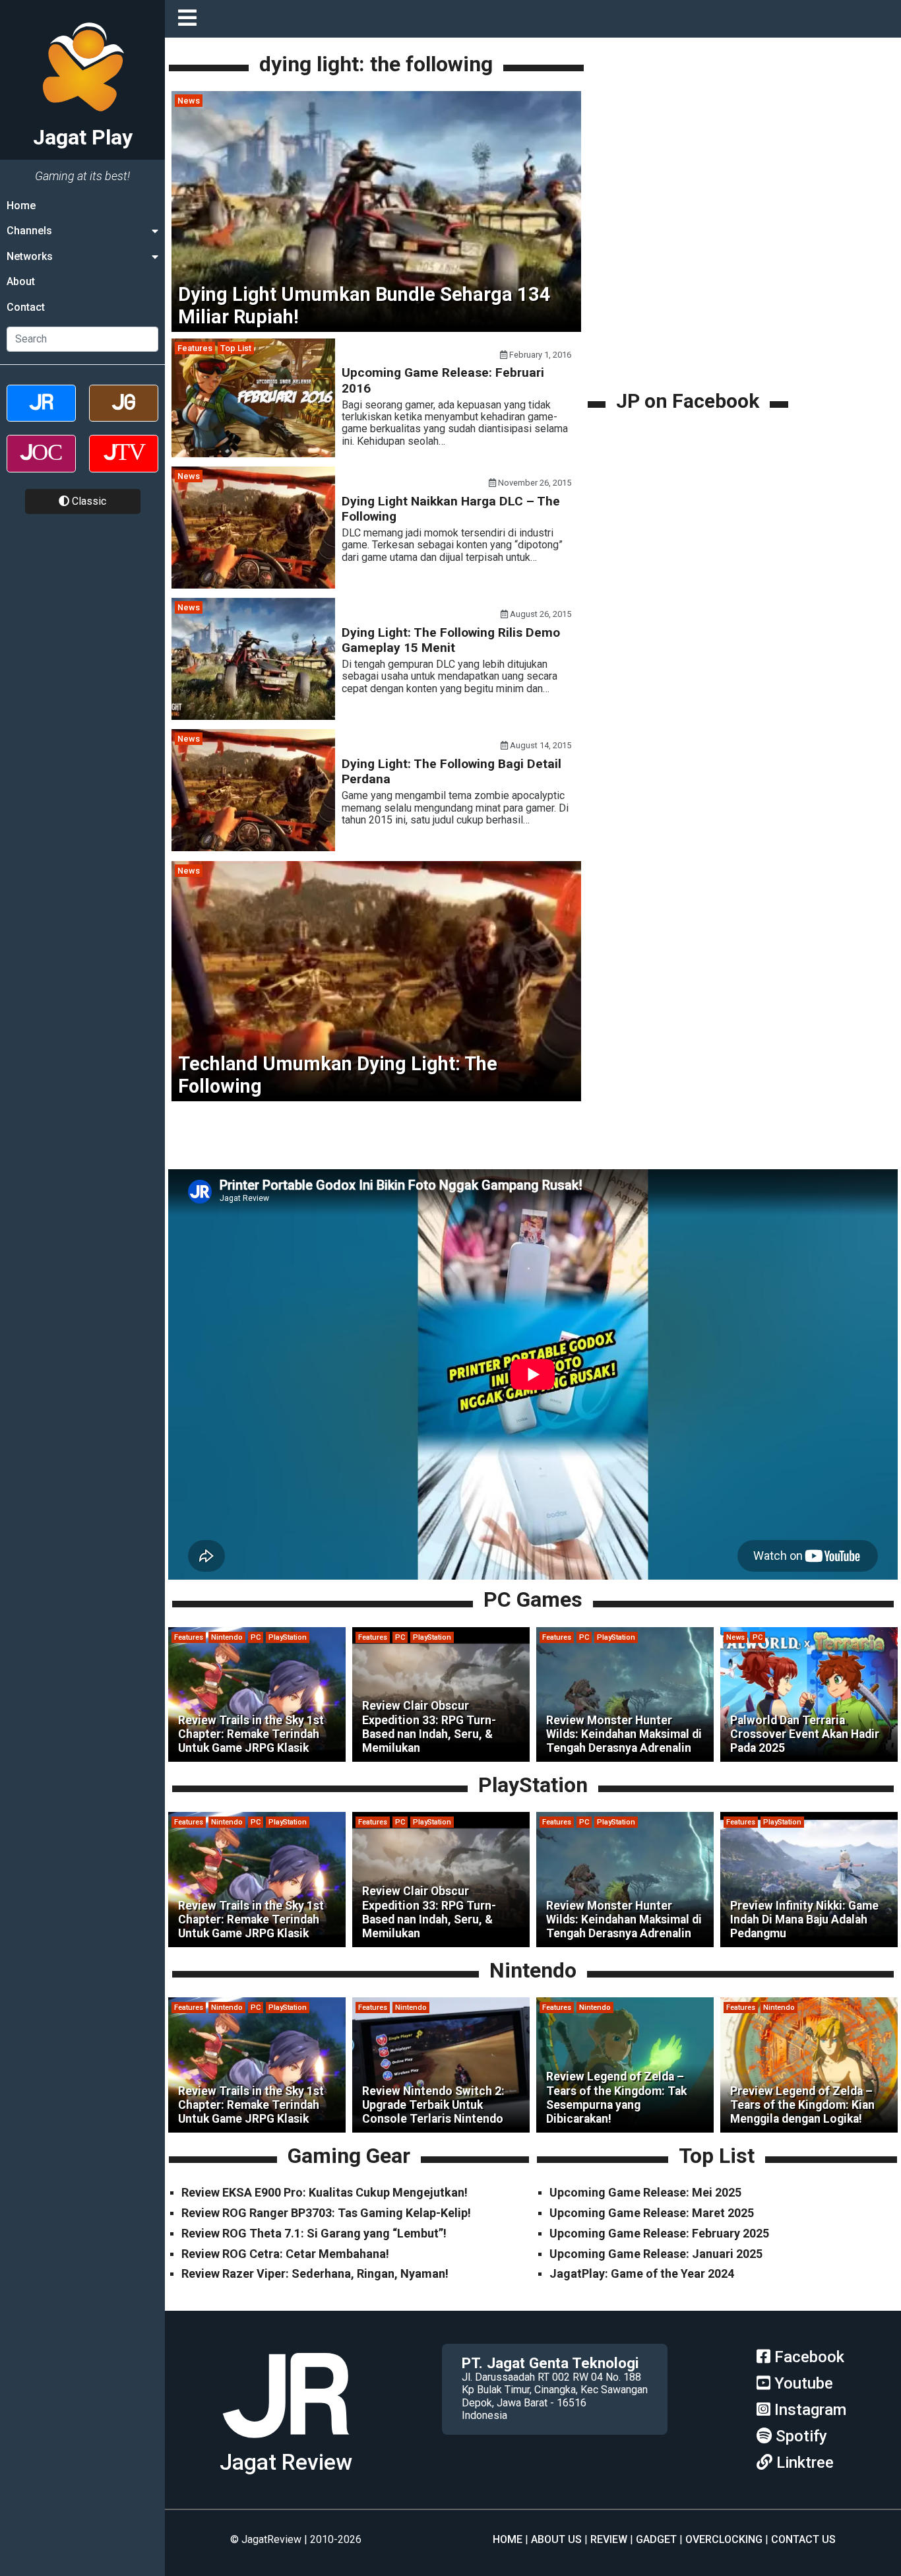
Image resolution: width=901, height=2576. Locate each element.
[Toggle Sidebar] (191, 19)
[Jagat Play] (286, 2443)
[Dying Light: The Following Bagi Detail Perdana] (253, 848)
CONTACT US (803, 2539)
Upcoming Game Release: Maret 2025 (652, 2213)
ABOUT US (556, 2539)
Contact (26, 307)
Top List (236, 348)
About (21, 281)
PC (256, 1637)
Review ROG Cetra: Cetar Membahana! (285, 2254)
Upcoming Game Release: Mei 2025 (645, 2192)
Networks (30, 256)
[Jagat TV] (124, 465)
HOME (508, 2539)
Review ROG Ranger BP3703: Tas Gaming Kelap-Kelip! (326, 2213)
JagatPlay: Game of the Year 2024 (642, 2273)
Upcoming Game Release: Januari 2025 (656, 2254)
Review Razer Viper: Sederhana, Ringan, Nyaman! (315, 2273)
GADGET (656, 2539)
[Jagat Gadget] (124, 415)
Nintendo (227, 1637)
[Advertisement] (690, 295)
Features (195, 348)
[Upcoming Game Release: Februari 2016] (253, 454)
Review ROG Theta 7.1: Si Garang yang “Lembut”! (314, 2233)
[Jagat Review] (41, 415)
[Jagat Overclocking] (41, 465)
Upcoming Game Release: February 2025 (659, 2233)
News (189, 101)
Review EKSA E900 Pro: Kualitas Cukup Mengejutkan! (325, 2192)
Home (21, 206)
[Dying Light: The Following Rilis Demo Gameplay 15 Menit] (253, 716)
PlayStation (288, 1637)
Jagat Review (286, 2462)
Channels (29, 231)
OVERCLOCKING (724, 2539)
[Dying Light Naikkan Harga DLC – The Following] (253, 585)
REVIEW (609, 2539)
